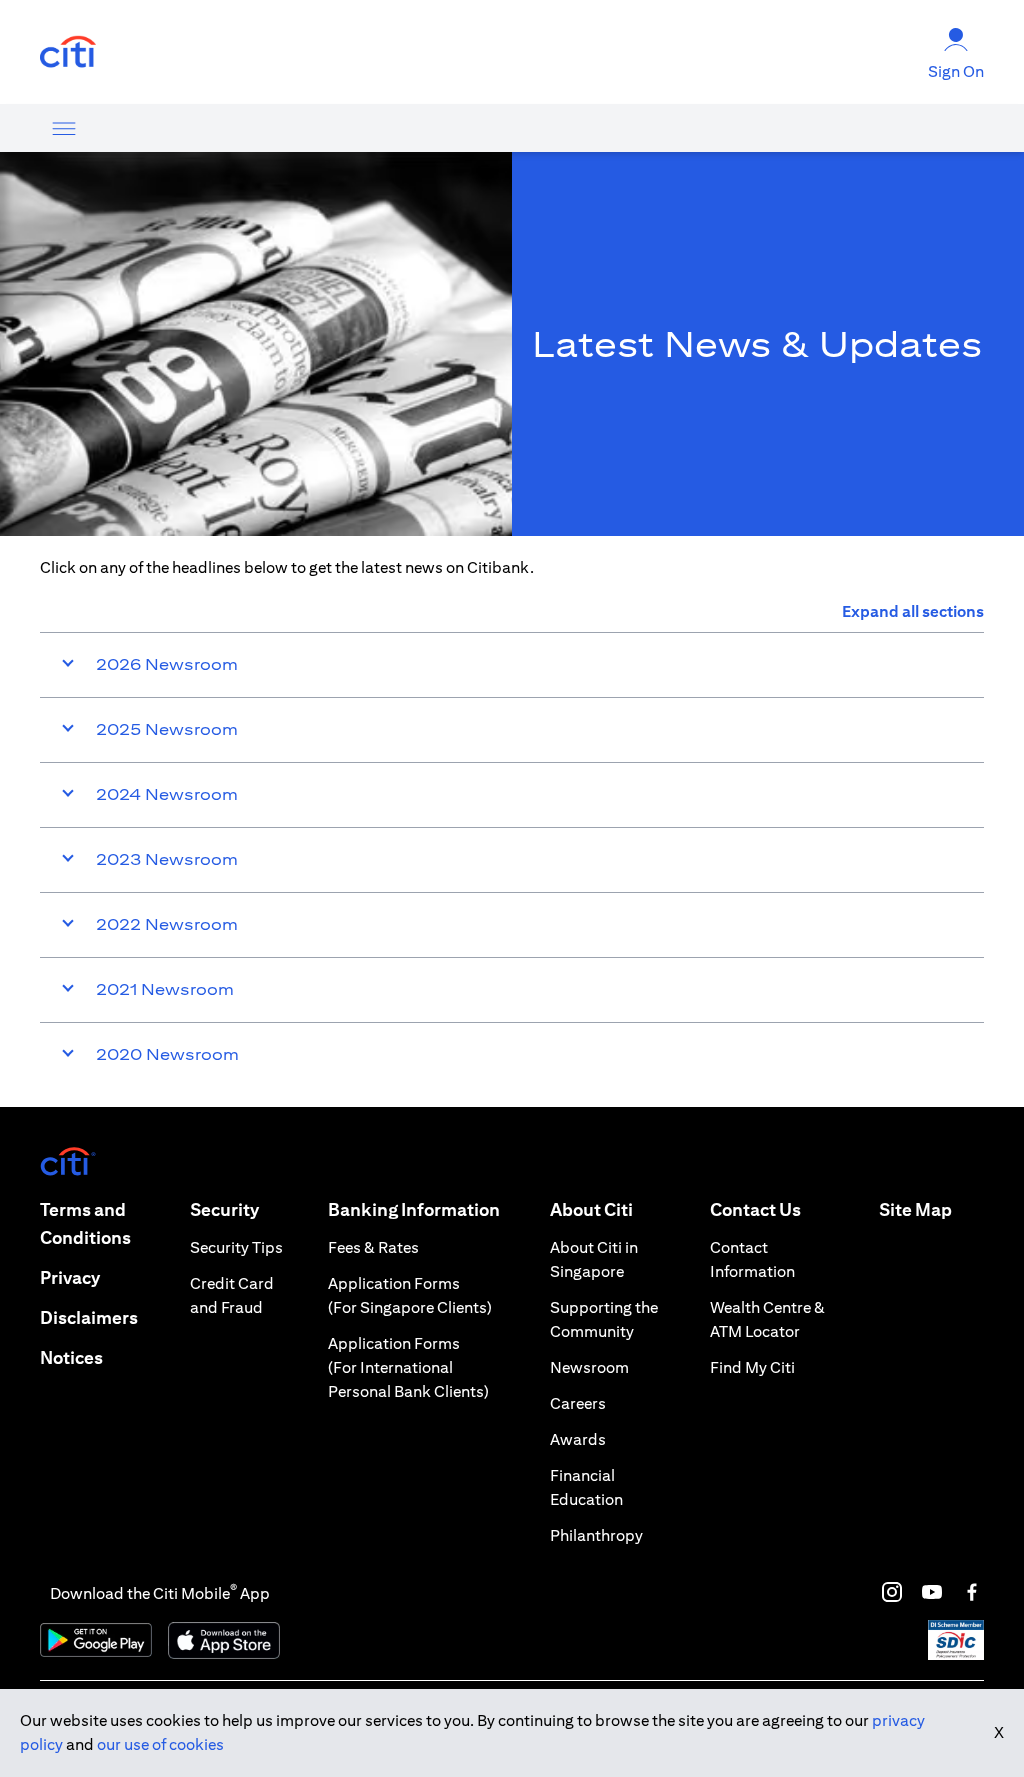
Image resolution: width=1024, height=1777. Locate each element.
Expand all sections (913, 611)
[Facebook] (972, 1592)
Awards (578, 1439)
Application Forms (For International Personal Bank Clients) (408, 1367)
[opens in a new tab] (68, 52)
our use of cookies (160, 1744)
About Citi (591, 1209)
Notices (71, 1357)
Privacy (70, 1277)
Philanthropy (596, 1535)
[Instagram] (892, 1592)
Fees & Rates (373, 1247)
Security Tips (236, 1247)
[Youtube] (932, 1592)
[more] (64, 128)
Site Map (915, 1209)
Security (224, 1209)
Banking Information (414, 1209)
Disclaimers (89, 1317)
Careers (578, 1403)
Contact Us (755, 1209)
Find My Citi (752, 1367)
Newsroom (589, 1367)
